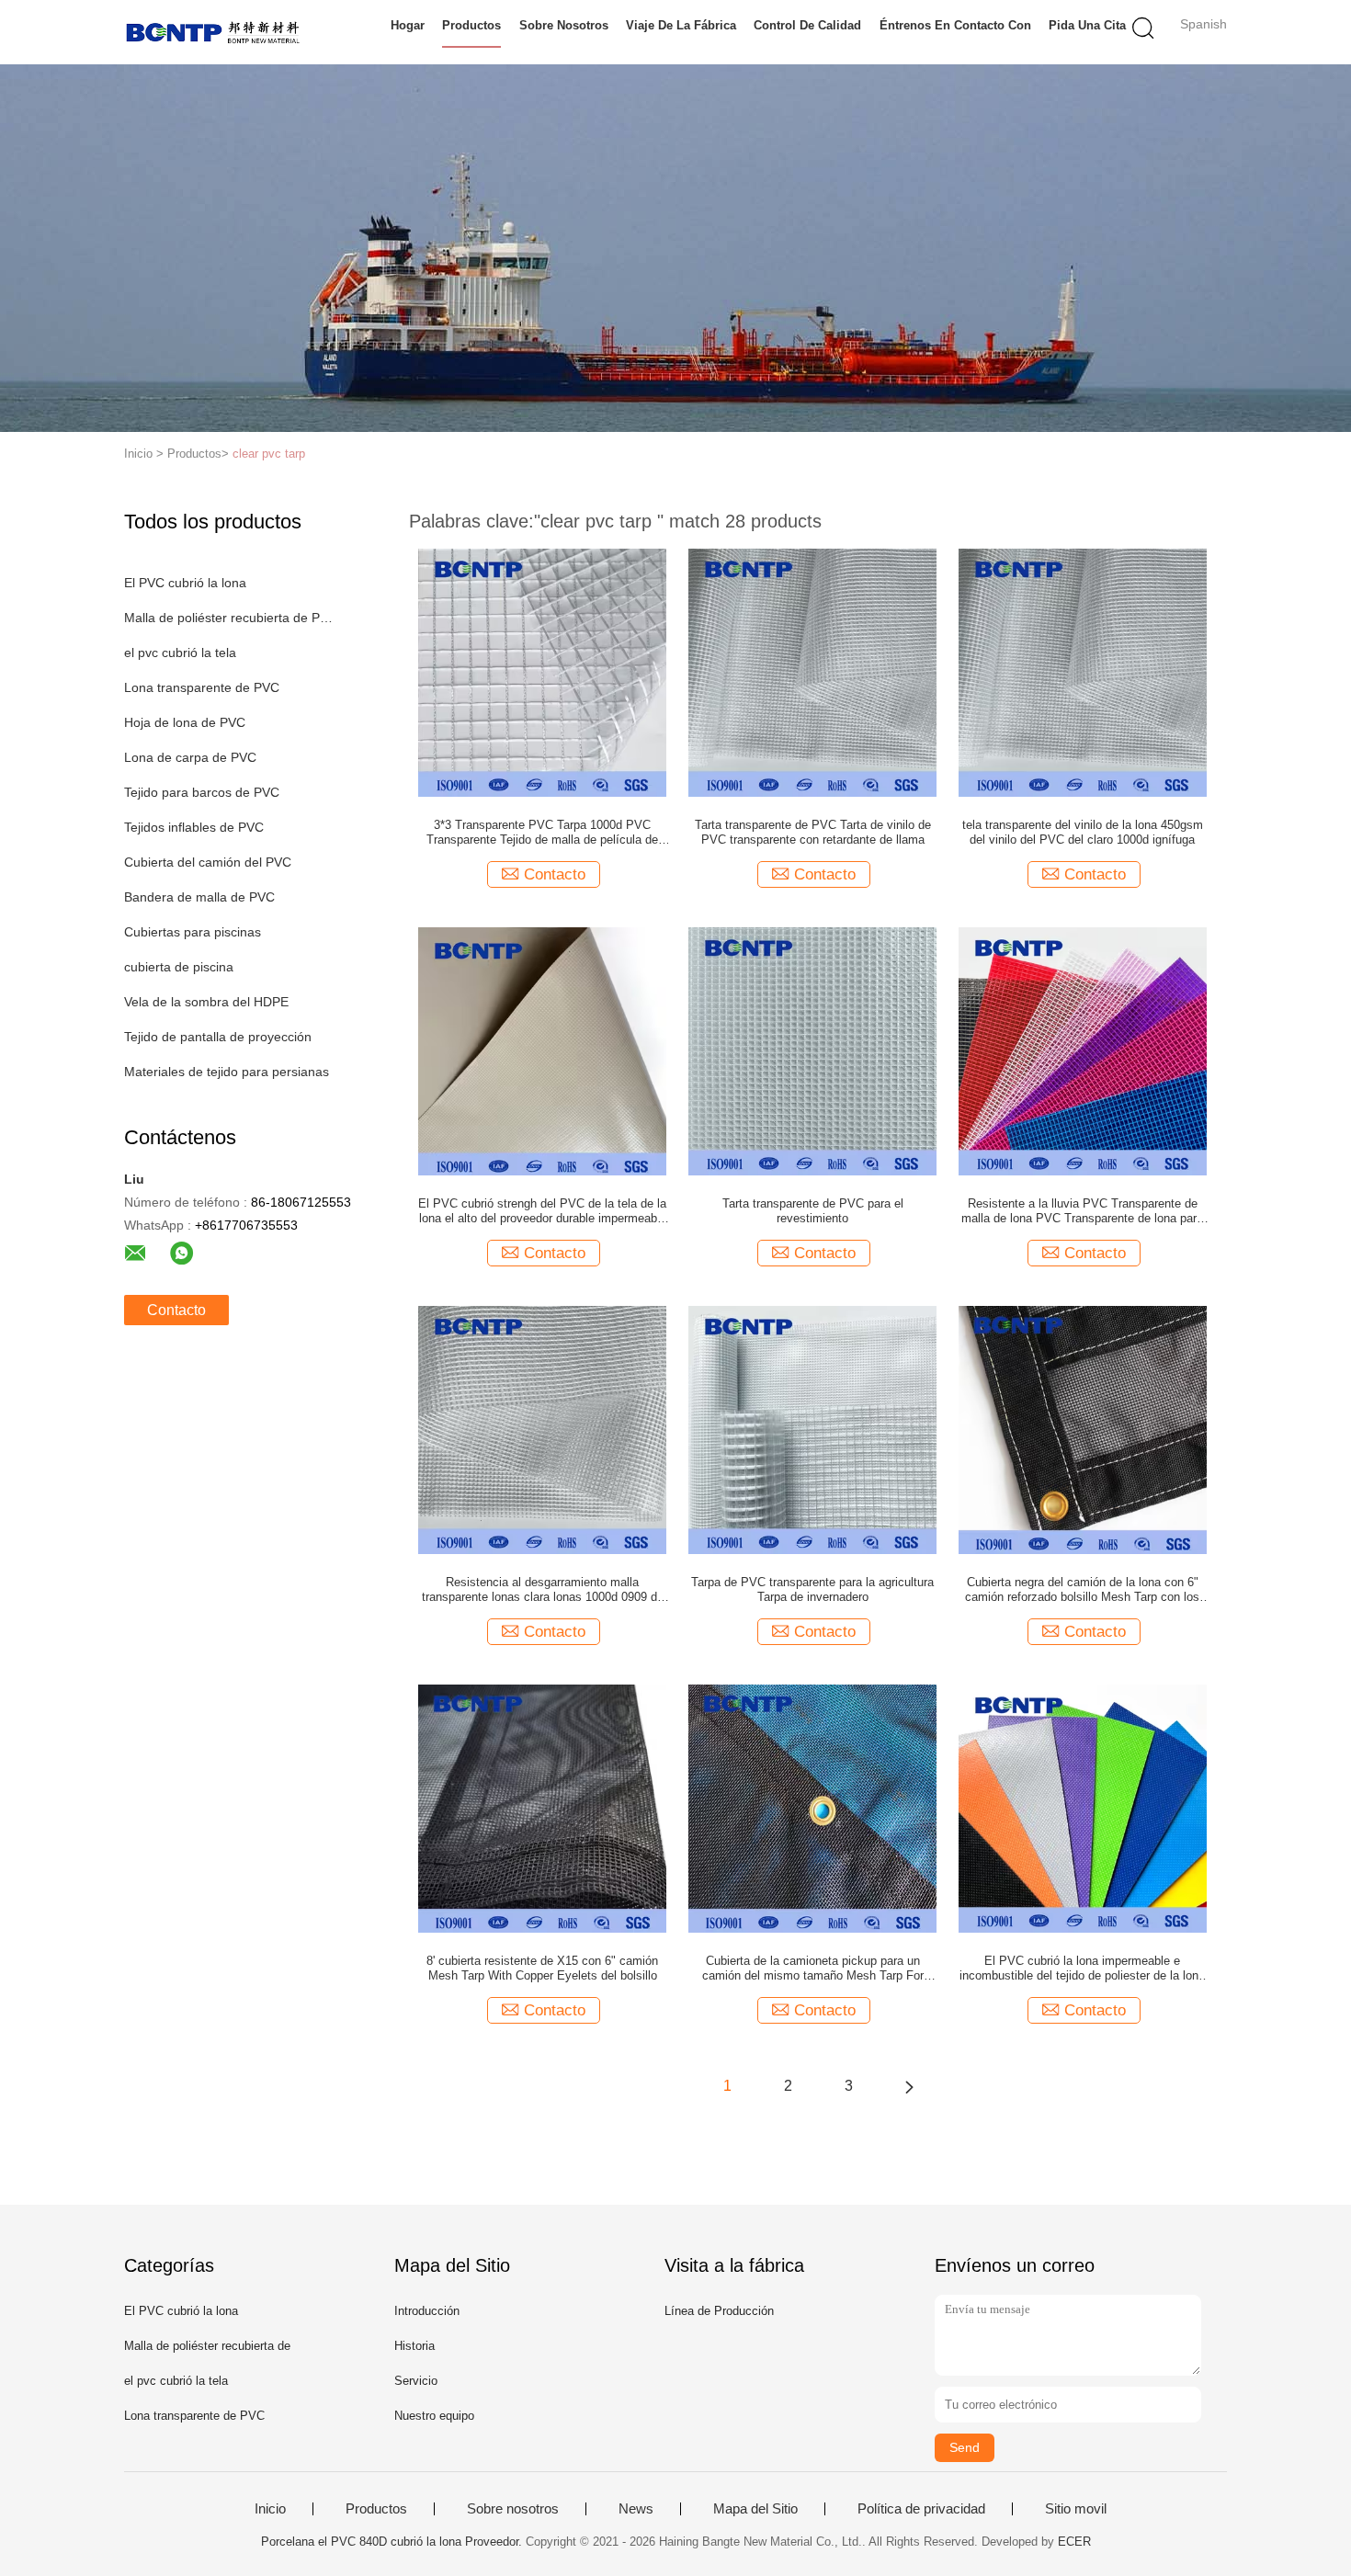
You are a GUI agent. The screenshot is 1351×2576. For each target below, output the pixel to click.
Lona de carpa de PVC (190, 757)
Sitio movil (1076, 2509)
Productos (471, 25)
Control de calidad (807, 25)
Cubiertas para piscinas (193, 932)
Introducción (427, 2311)
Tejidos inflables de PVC (194, 827)
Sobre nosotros (564, 25)
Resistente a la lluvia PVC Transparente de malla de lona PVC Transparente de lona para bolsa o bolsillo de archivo (1082, 1211)
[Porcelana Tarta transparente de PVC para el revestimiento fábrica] (812, 1050)
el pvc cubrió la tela (180, 653)
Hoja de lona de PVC (185, 722)
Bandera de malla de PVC (199, 897)
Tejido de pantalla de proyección (218, 1037)
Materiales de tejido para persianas (227, 1072)
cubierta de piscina (179, 967)
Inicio (270, 2509)
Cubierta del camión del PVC (208, 862)
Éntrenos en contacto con (955, 25)
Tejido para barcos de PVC (202, 792)
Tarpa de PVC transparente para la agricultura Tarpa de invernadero (812, 1589)
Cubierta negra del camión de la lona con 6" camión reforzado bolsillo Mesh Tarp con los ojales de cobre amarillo (1082, 1590)
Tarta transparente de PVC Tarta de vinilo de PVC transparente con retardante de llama (813, 832)
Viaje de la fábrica (681, 25)
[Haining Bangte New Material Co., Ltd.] (214, 32)
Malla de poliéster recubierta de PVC (228, 618)
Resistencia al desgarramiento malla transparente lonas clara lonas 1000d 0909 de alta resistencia (543, 1590)
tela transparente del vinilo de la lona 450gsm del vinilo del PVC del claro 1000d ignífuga (1083, 832)
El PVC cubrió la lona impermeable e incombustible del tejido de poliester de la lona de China (1082, 1969)
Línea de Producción (719, 2311)
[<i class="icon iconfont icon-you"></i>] (909, 2086)
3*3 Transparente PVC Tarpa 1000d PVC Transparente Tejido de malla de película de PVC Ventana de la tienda (542, 833)
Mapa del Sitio (755, 2509)
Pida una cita (1087, 25)
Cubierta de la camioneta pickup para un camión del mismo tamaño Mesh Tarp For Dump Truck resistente (813, 1969)
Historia (414, 2346)
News (636, 2509)
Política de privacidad (921, 2509)
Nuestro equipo (434, 2416)
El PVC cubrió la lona (185, 583)
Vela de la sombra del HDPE (206, 1002)
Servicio (416, 2381)
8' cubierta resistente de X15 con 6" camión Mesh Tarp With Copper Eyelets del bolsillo (542, 1968)
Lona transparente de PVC (202, 687)
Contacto (176, 1310)
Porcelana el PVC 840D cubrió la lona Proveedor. (393, 2542)
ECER (1074, 2542)
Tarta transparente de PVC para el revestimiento (813, 1211)
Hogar (408, 25)
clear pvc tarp (269, 454)
